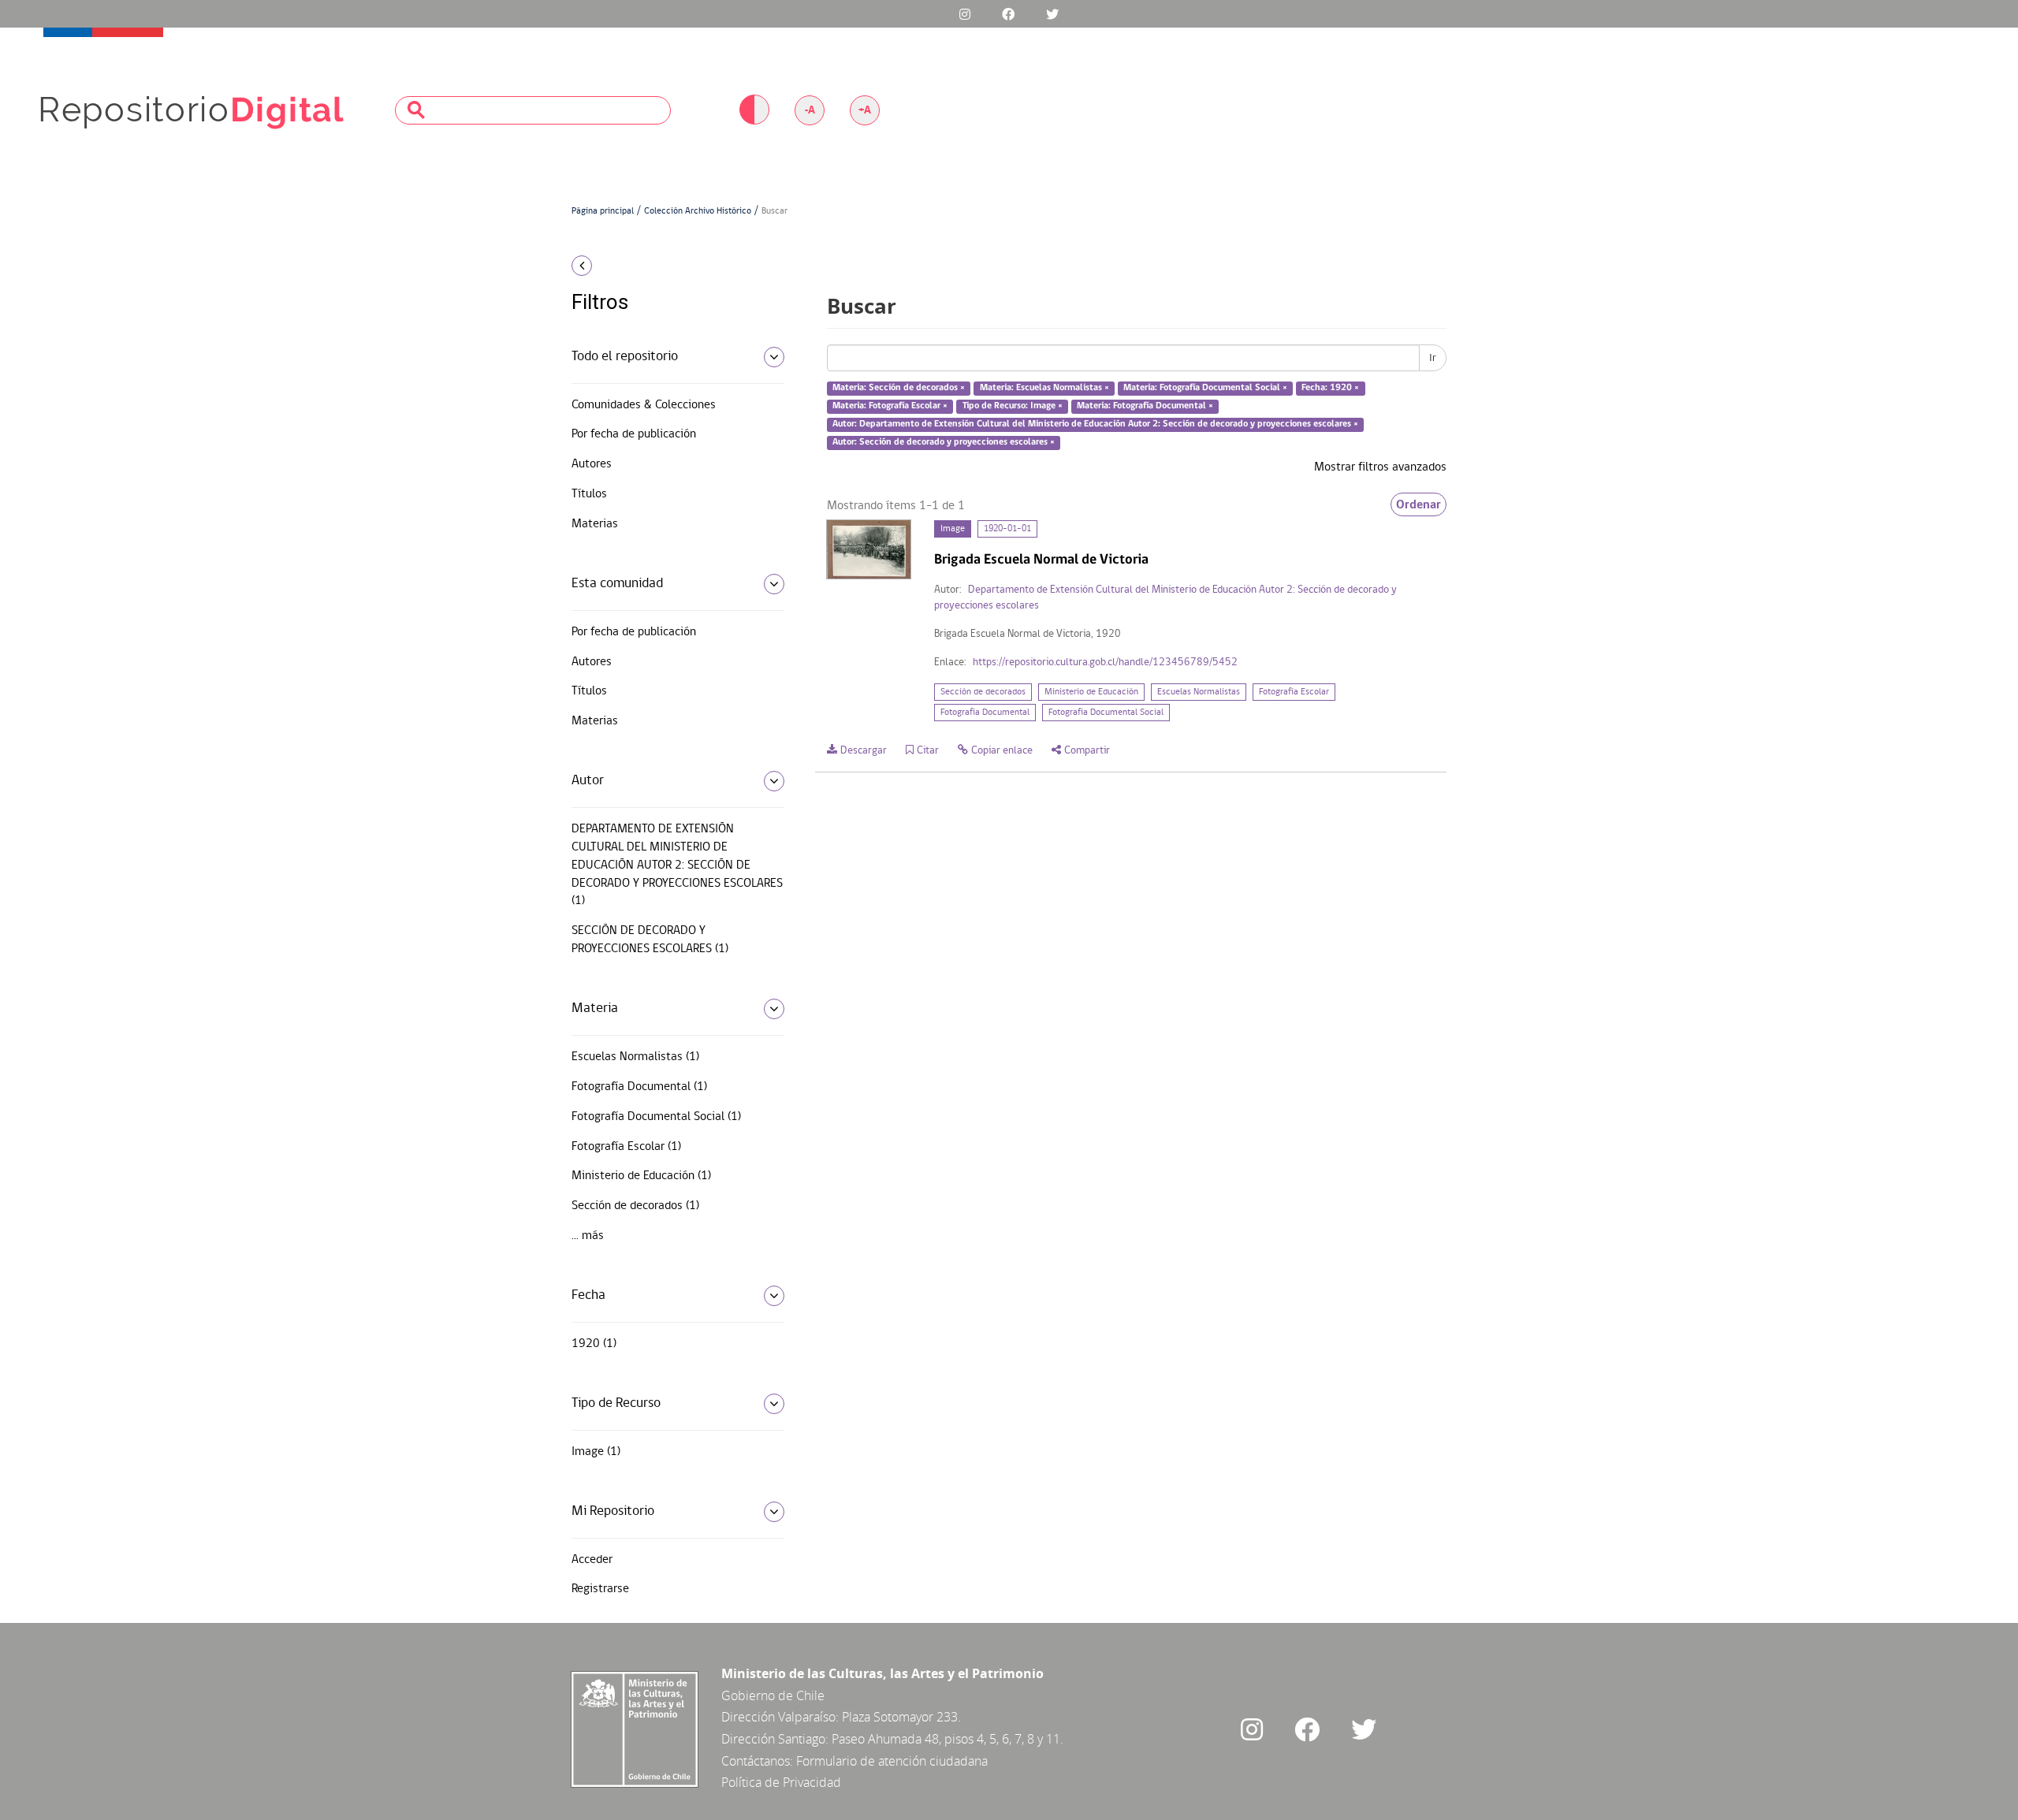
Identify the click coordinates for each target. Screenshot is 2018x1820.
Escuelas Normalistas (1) (635, 1057)
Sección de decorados (983, 692)
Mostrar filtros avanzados (1380, 467)
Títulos (589, 494)
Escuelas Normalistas (1199, 692)
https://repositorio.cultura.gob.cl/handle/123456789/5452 (1105, 662)
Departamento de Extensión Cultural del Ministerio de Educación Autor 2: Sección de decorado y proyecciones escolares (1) (677, 865)
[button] (672, 266)
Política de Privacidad (781, 1782)
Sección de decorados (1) (635, 1206)
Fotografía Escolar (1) (626, 1147)
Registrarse (600, 1589)
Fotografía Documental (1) (639, 1087)
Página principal (603, 211)
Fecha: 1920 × (1330, 389)
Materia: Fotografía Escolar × (890, 406)
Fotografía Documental (985, 713)
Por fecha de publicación (634, 434)
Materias (595, 524)
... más (588, 1236)
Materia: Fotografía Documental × (1145, 406)
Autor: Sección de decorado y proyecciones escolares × (944, 442)
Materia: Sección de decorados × (899, 389)
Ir (1433, 358)
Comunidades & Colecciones (644, 405)
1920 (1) (594, 1344)
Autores (592, 464)
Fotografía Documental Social (1106, 713)
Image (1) (596, 1452)
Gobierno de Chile (773, 1695)
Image (953, 529)
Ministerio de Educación (1091, 692)
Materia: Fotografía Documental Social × (1205, 389)
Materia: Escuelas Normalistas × (1044, 389)
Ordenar (1419, 504)
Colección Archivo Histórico (698, 211)
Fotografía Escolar (1294, 692)
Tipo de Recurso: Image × (1013, 406)
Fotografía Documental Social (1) (656, 1117)
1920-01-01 (1007, 529)
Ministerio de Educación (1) (641, 1176)
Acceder (592, 1560)
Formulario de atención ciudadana (892, 1761)
